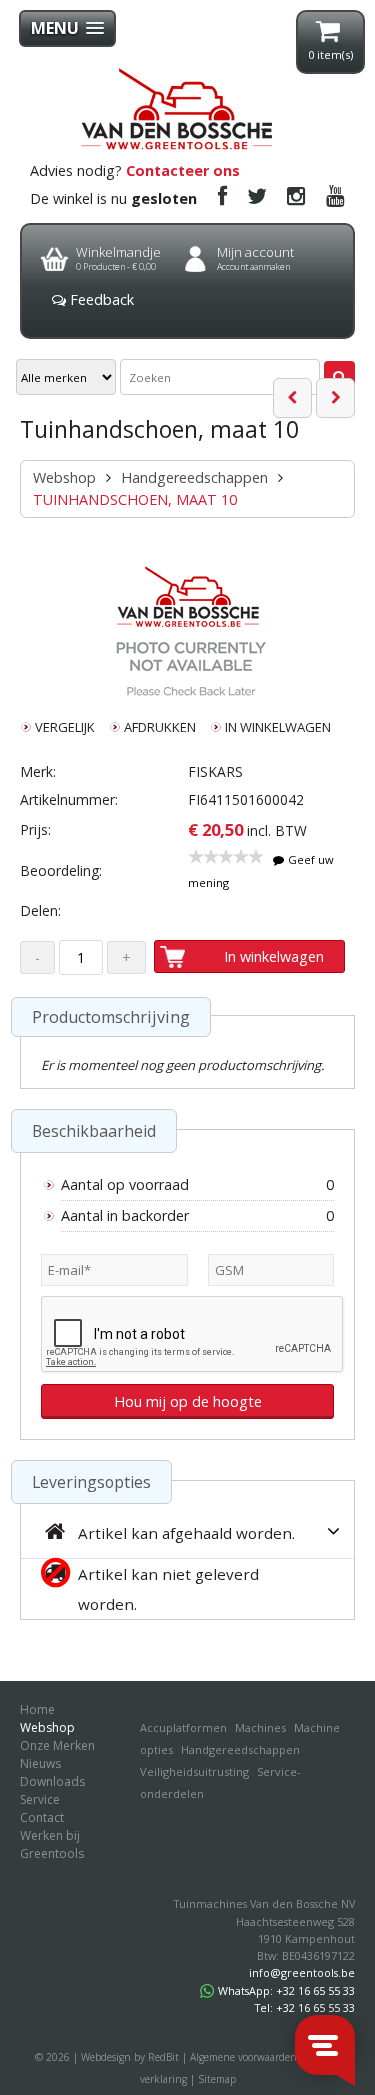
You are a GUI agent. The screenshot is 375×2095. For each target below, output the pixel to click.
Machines (260, 1727)
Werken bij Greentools (52, 1844)
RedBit (163, 2057)
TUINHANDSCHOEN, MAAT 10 (135, 499)
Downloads (52, 1781)
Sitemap (217, 2079)
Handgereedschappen (194, 477)
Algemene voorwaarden (243, 2057)
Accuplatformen (183, 1727)
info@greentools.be (302, 1972)
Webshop (64, 477)
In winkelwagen (274, 956)
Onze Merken (57, 1745)
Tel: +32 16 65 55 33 (305, 2007)
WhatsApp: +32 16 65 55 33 (286, 1990)
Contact (42, 1817)
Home (37, 1709)
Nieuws (40, 1763)
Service (40, 1799)
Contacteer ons (183, 170)
